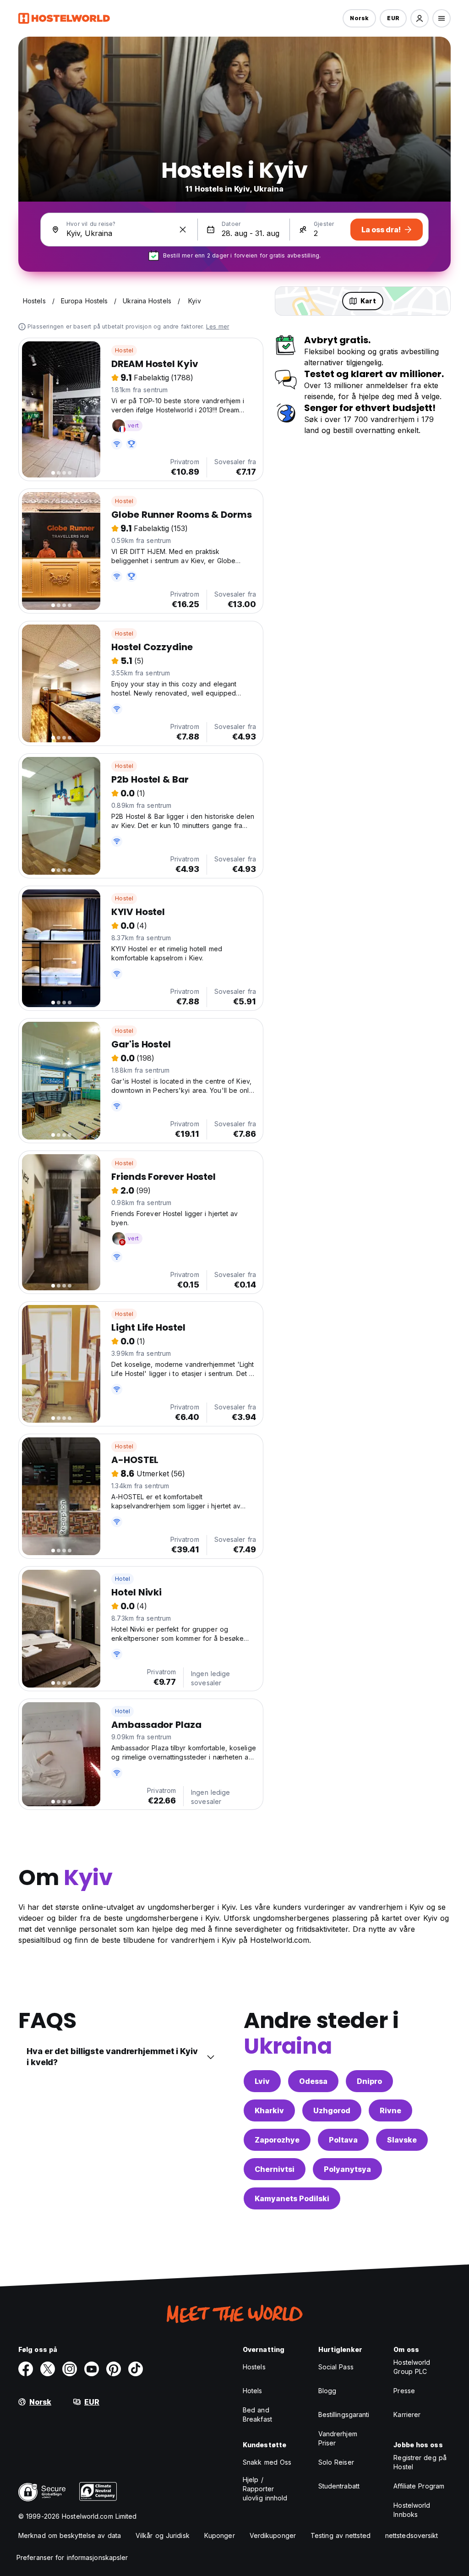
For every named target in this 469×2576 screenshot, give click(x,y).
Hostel (124, 350)
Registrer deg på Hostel (420, 2462)
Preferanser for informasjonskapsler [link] (72, 2557)
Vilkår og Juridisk (163, 2535)
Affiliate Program (419, 2486)
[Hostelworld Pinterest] (114, 2369)
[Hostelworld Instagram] (70, 2369)
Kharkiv (269, 2110)
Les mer (218, 326)
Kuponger (220, 2535)
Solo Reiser (336, 2462)
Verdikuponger (273, 2535)
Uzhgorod (332, 2110)
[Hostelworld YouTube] (92, 2369)
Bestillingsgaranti (344, 2414)
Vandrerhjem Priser (338, 2438)
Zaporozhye (277, 2140)
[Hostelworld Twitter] (48, 2369)
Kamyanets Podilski (292, 2198)
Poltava (343, 2140)
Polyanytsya (347, 2169)
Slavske (402, 2140)
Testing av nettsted (341, 2535)
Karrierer (407, 2414)
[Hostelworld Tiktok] (136, 2369)
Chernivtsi (275, 2169)
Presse (404, 2391)
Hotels (253, 2391)
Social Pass (336, 2367)
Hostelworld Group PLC (412, 2367)
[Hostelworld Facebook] (26, 2369)
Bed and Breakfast (257, 2414)
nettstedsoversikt (412, 2535)
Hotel (123, 1579)
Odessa (313, 2081)
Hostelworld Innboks (412, 2510)
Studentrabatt (339, 2486)
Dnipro (369, 2081)
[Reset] (183, 230)
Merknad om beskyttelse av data (70, 2535)
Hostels (254, 2367)
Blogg (327, 2391)
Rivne (390, 2110)
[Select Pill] (420, 18)
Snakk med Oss (267, 2462)
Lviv (262, 2081)
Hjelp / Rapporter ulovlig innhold (265, 2489)
